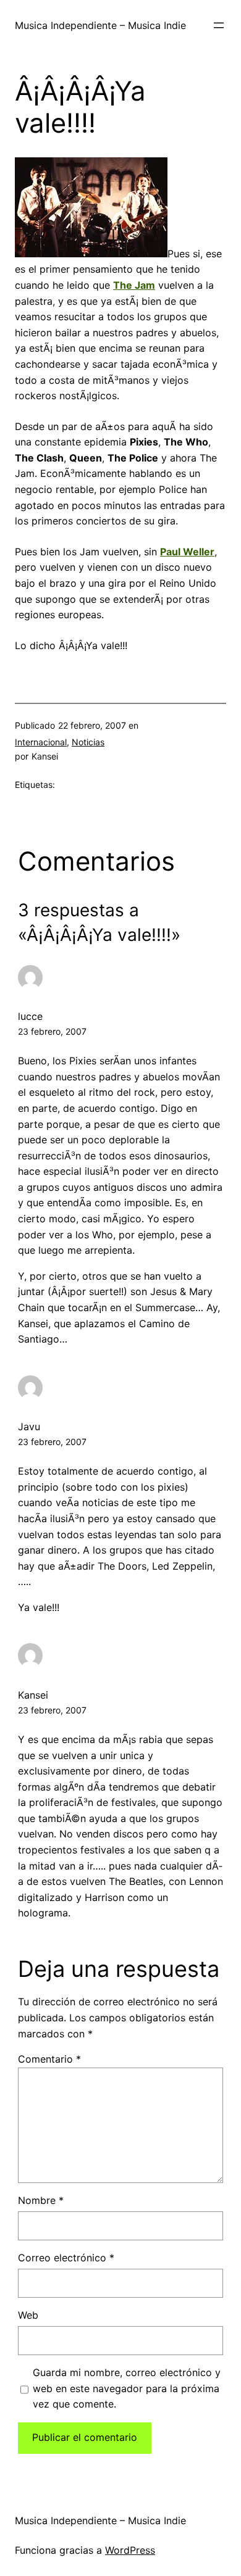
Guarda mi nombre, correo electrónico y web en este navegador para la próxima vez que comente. (127, 2388)
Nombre (41, 2200)
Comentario (49, 2059)
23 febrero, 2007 (52, 1031)
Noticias (88, 742)
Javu (29, 1427)
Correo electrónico (66, 2258)
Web (28, 2315)
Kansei (33, 1695)
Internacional (41, 742)
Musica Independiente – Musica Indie (100, 25)
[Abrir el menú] (219, 25)
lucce (30, 1016)
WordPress (130, 2550)
